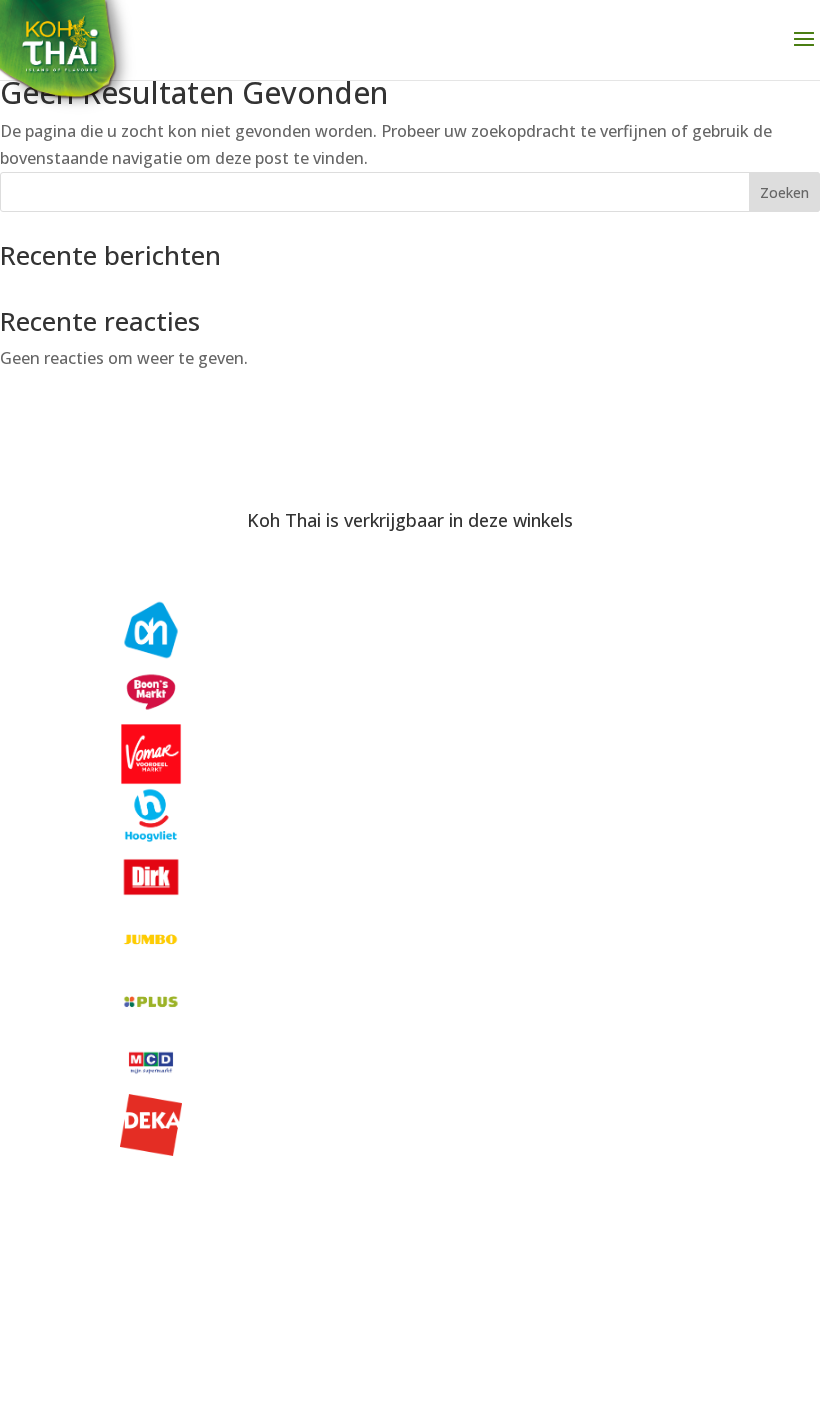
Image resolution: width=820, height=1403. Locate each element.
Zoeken (784, 192)
